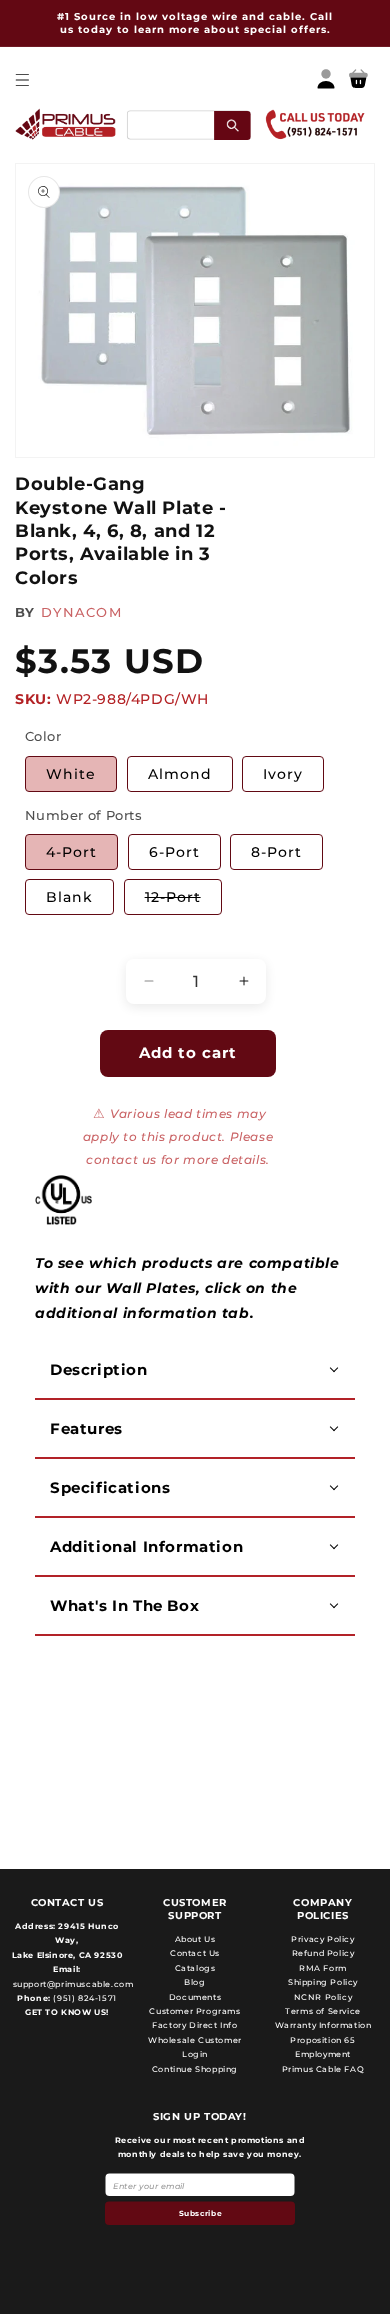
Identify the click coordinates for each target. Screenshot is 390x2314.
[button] (21, 79)
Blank (69, 897)
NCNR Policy (323, 1997)
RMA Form (323, 1968)
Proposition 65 (322, 2040)
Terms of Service (323, 2011)
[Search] (232, 124)
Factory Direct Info (194, 2025)
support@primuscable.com (71, 1984)
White (71, 774)
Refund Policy (323, 1953)
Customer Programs (194, 2011)
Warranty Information (323, 2025)
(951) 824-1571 (84, 1998)
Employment (323, 2054)
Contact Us (195, 1953)
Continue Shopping (195, 2069)
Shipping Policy (323, 1982)
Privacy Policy (322, 1939)
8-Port (276, 852)
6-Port (174, 852)
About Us (195, 1939)
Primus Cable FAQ (323, 2069)
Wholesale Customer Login (195, 2047)
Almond (180, 774)
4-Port (71, 852)
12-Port (183, 901)
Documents (195, 1997)
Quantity (55, 941)
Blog (194, 1982)
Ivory (283, 774)
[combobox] (188, 124)
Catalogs (195, 1968)
